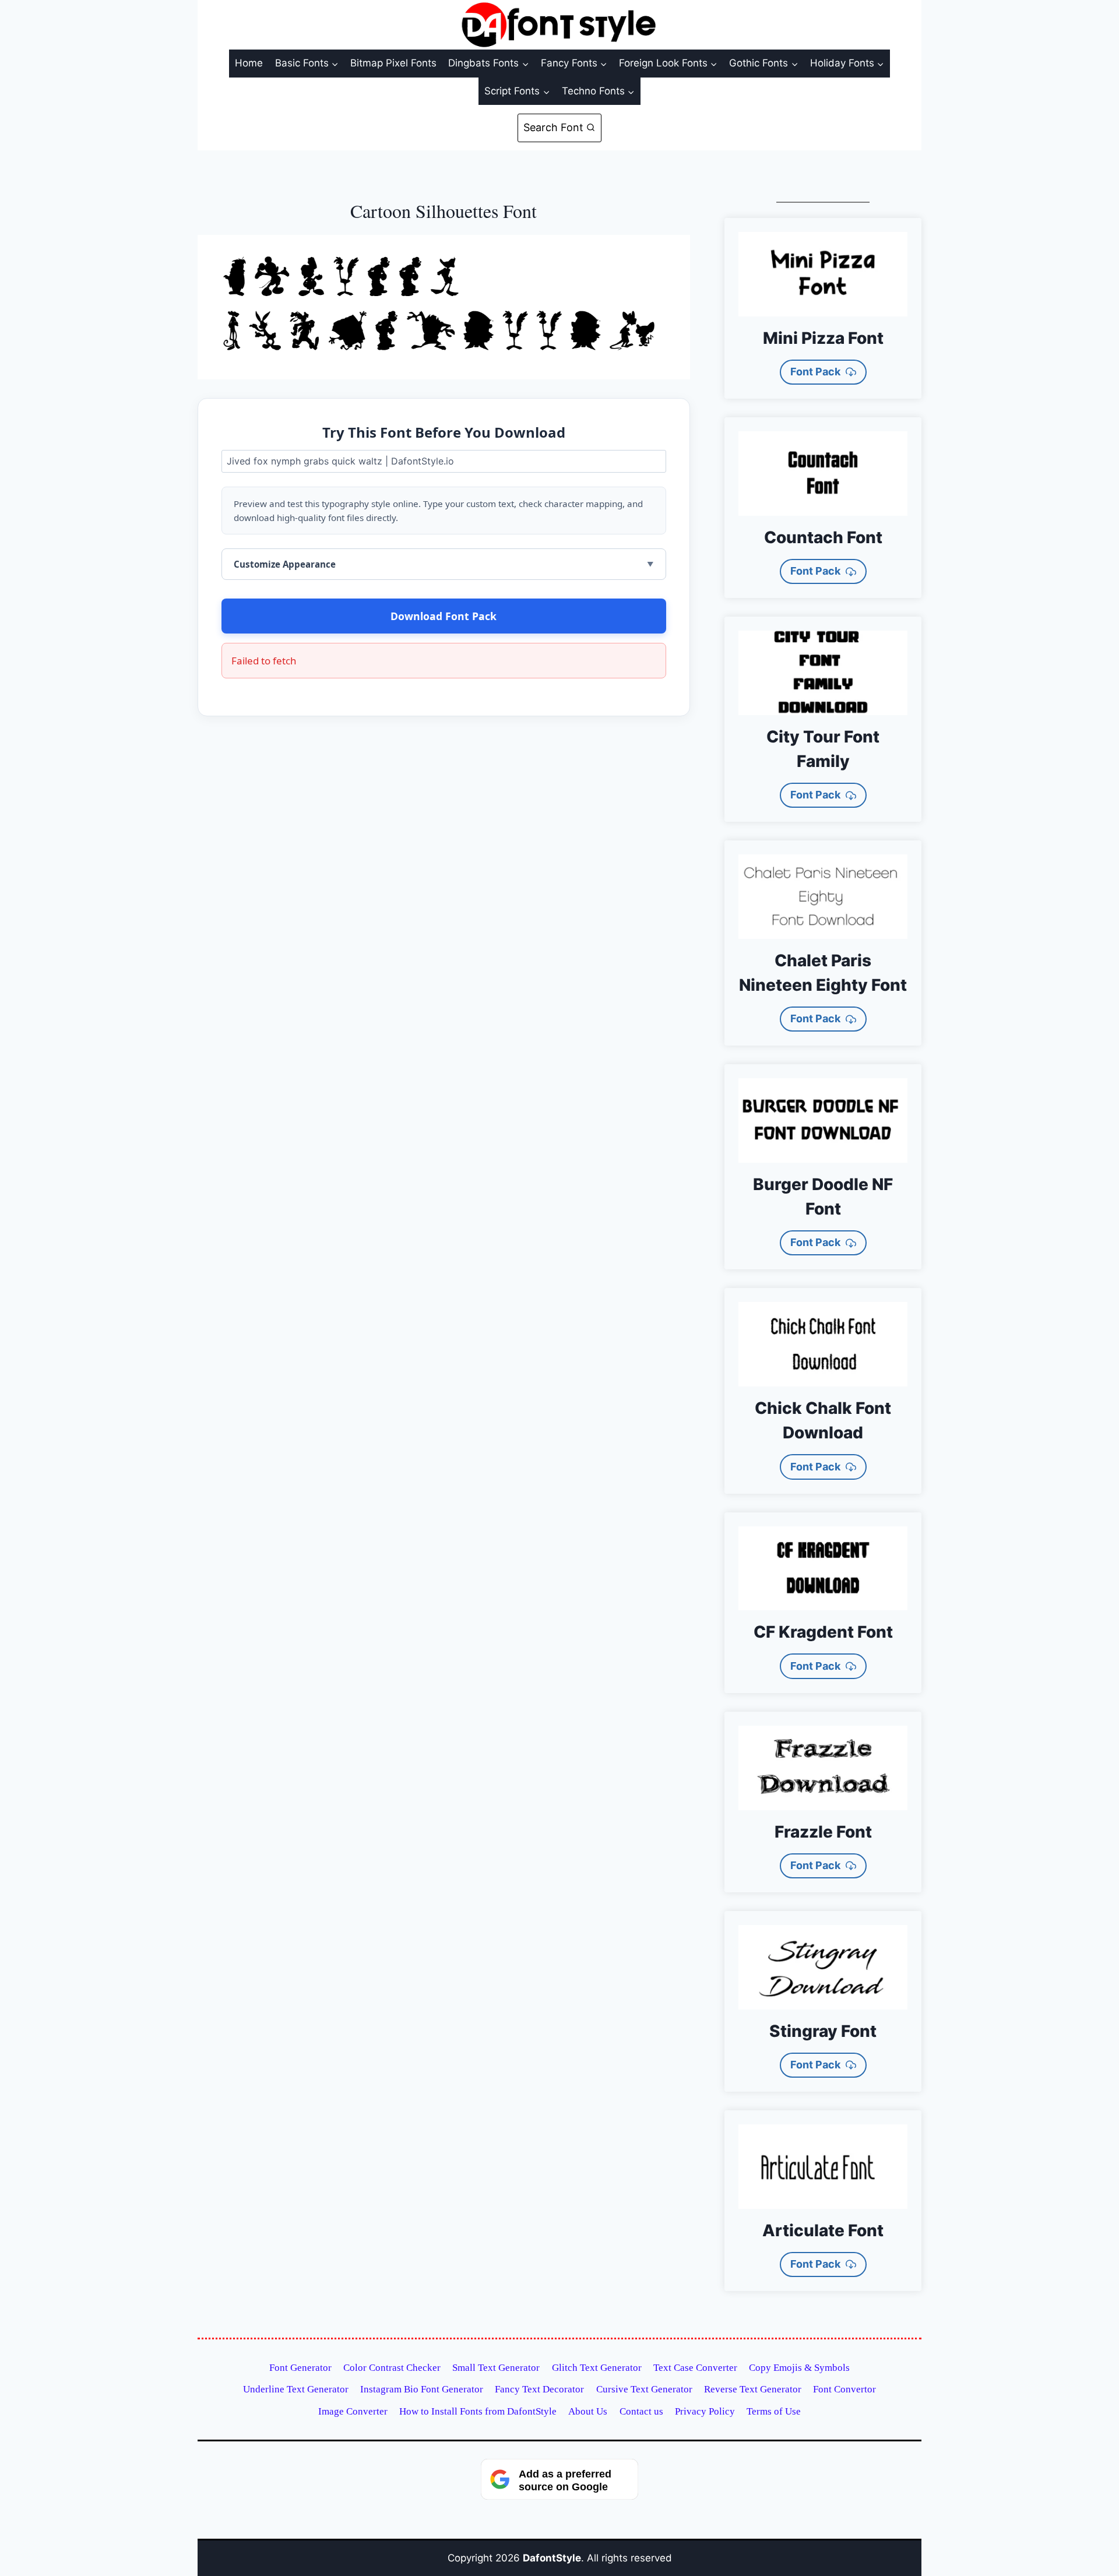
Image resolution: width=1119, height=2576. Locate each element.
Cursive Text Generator (644, 2389)
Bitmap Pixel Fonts (393, 63)
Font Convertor (844, 2389)
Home (249, 63)
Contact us (641, 2411)
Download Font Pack (444, 616)
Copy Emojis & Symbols (799, 2368)
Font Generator (300, 2368)
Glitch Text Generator (597, 2368)
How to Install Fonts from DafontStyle (478, 2411)
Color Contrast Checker (392, 2368)
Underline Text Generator (296, 2389)
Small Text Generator (496, 2368)
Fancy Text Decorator (539, 2389)
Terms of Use (774, 2411)
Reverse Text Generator (753, 2389)
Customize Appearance (285, 564)
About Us (588, 2411)
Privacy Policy (705, 2411)
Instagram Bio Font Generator (422, 2389)
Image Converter (353, 2411)
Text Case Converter (695, 2368)
